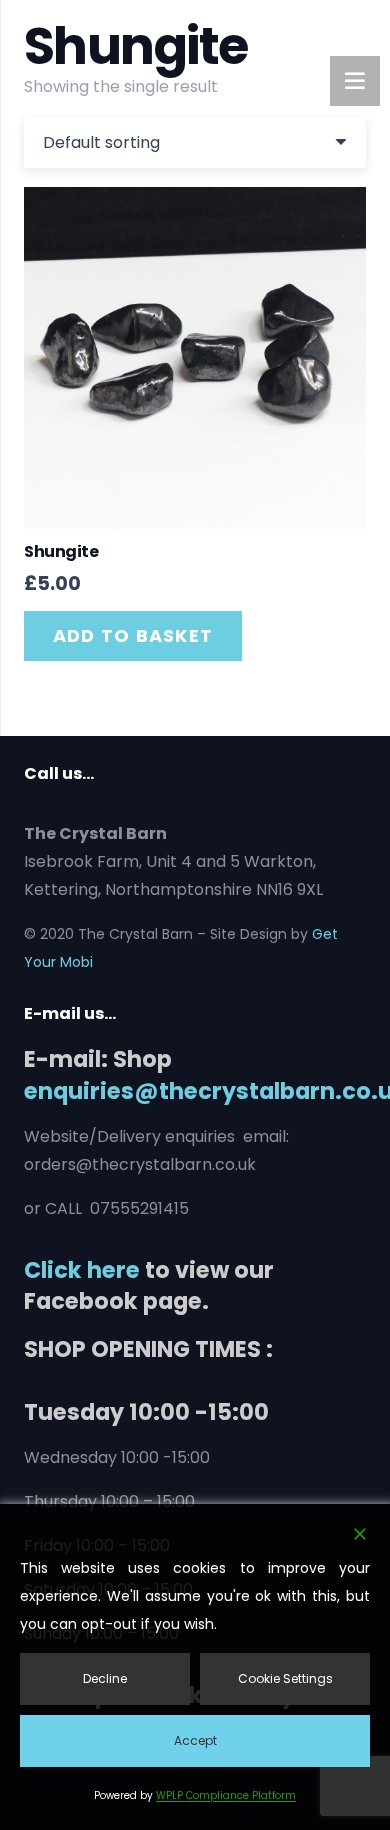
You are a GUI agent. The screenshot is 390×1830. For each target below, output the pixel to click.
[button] (133, 636)
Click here (82, 1270)
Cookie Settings (285, 1678)
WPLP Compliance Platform (226, 1795)
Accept (195, 1740)
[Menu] (355, 81)
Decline (105, 1678)
